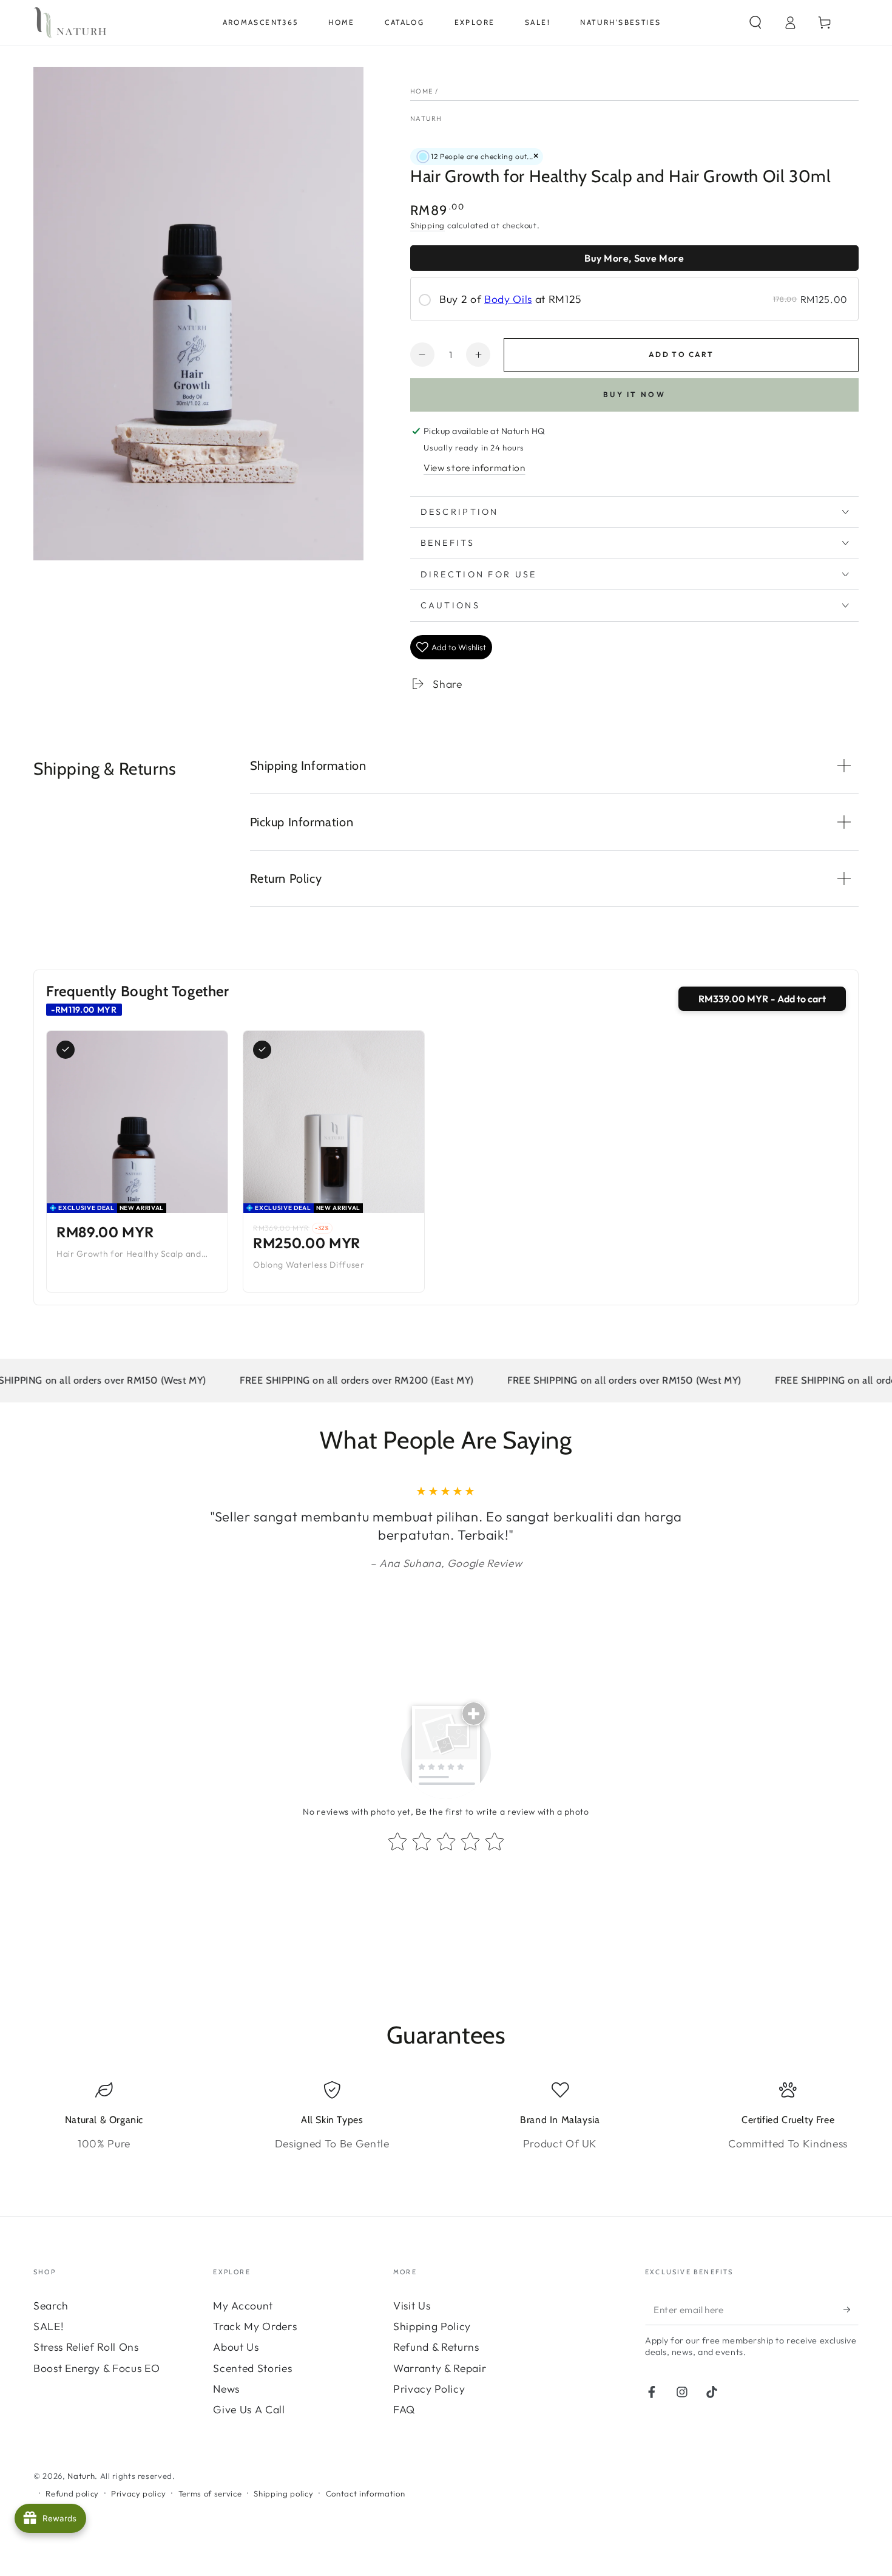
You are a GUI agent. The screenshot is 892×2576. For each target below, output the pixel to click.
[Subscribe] (851, 2309)
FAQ (404, 2409)
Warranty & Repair (440, 2368)
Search (51, 2306)
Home (422, 91)
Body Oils (508, 299)
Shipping (427, 225)
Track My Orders (255, 2326)
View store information (475, 468)
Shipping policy (283, 2493)
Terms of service (210, 2493)
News (226, 2389)
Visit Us (412, 2306)
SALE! (49, 2326)
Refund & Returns (436, 2347)
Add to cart (681, 354)
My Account (243, 2306)
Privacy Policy (429, 2389)
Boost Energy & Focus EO (96, 2368)
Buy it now (634, 394)
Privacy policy (138, 2493)
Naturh (426, 118)
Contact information (366, 2493)
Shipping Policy (432, 2326)
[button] (755, 22)
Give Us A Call (249, 2409)
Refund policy (72, 2493)
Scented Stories (252, 2368)
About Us (236, 2347)
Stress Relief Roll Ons (86, 2347)
